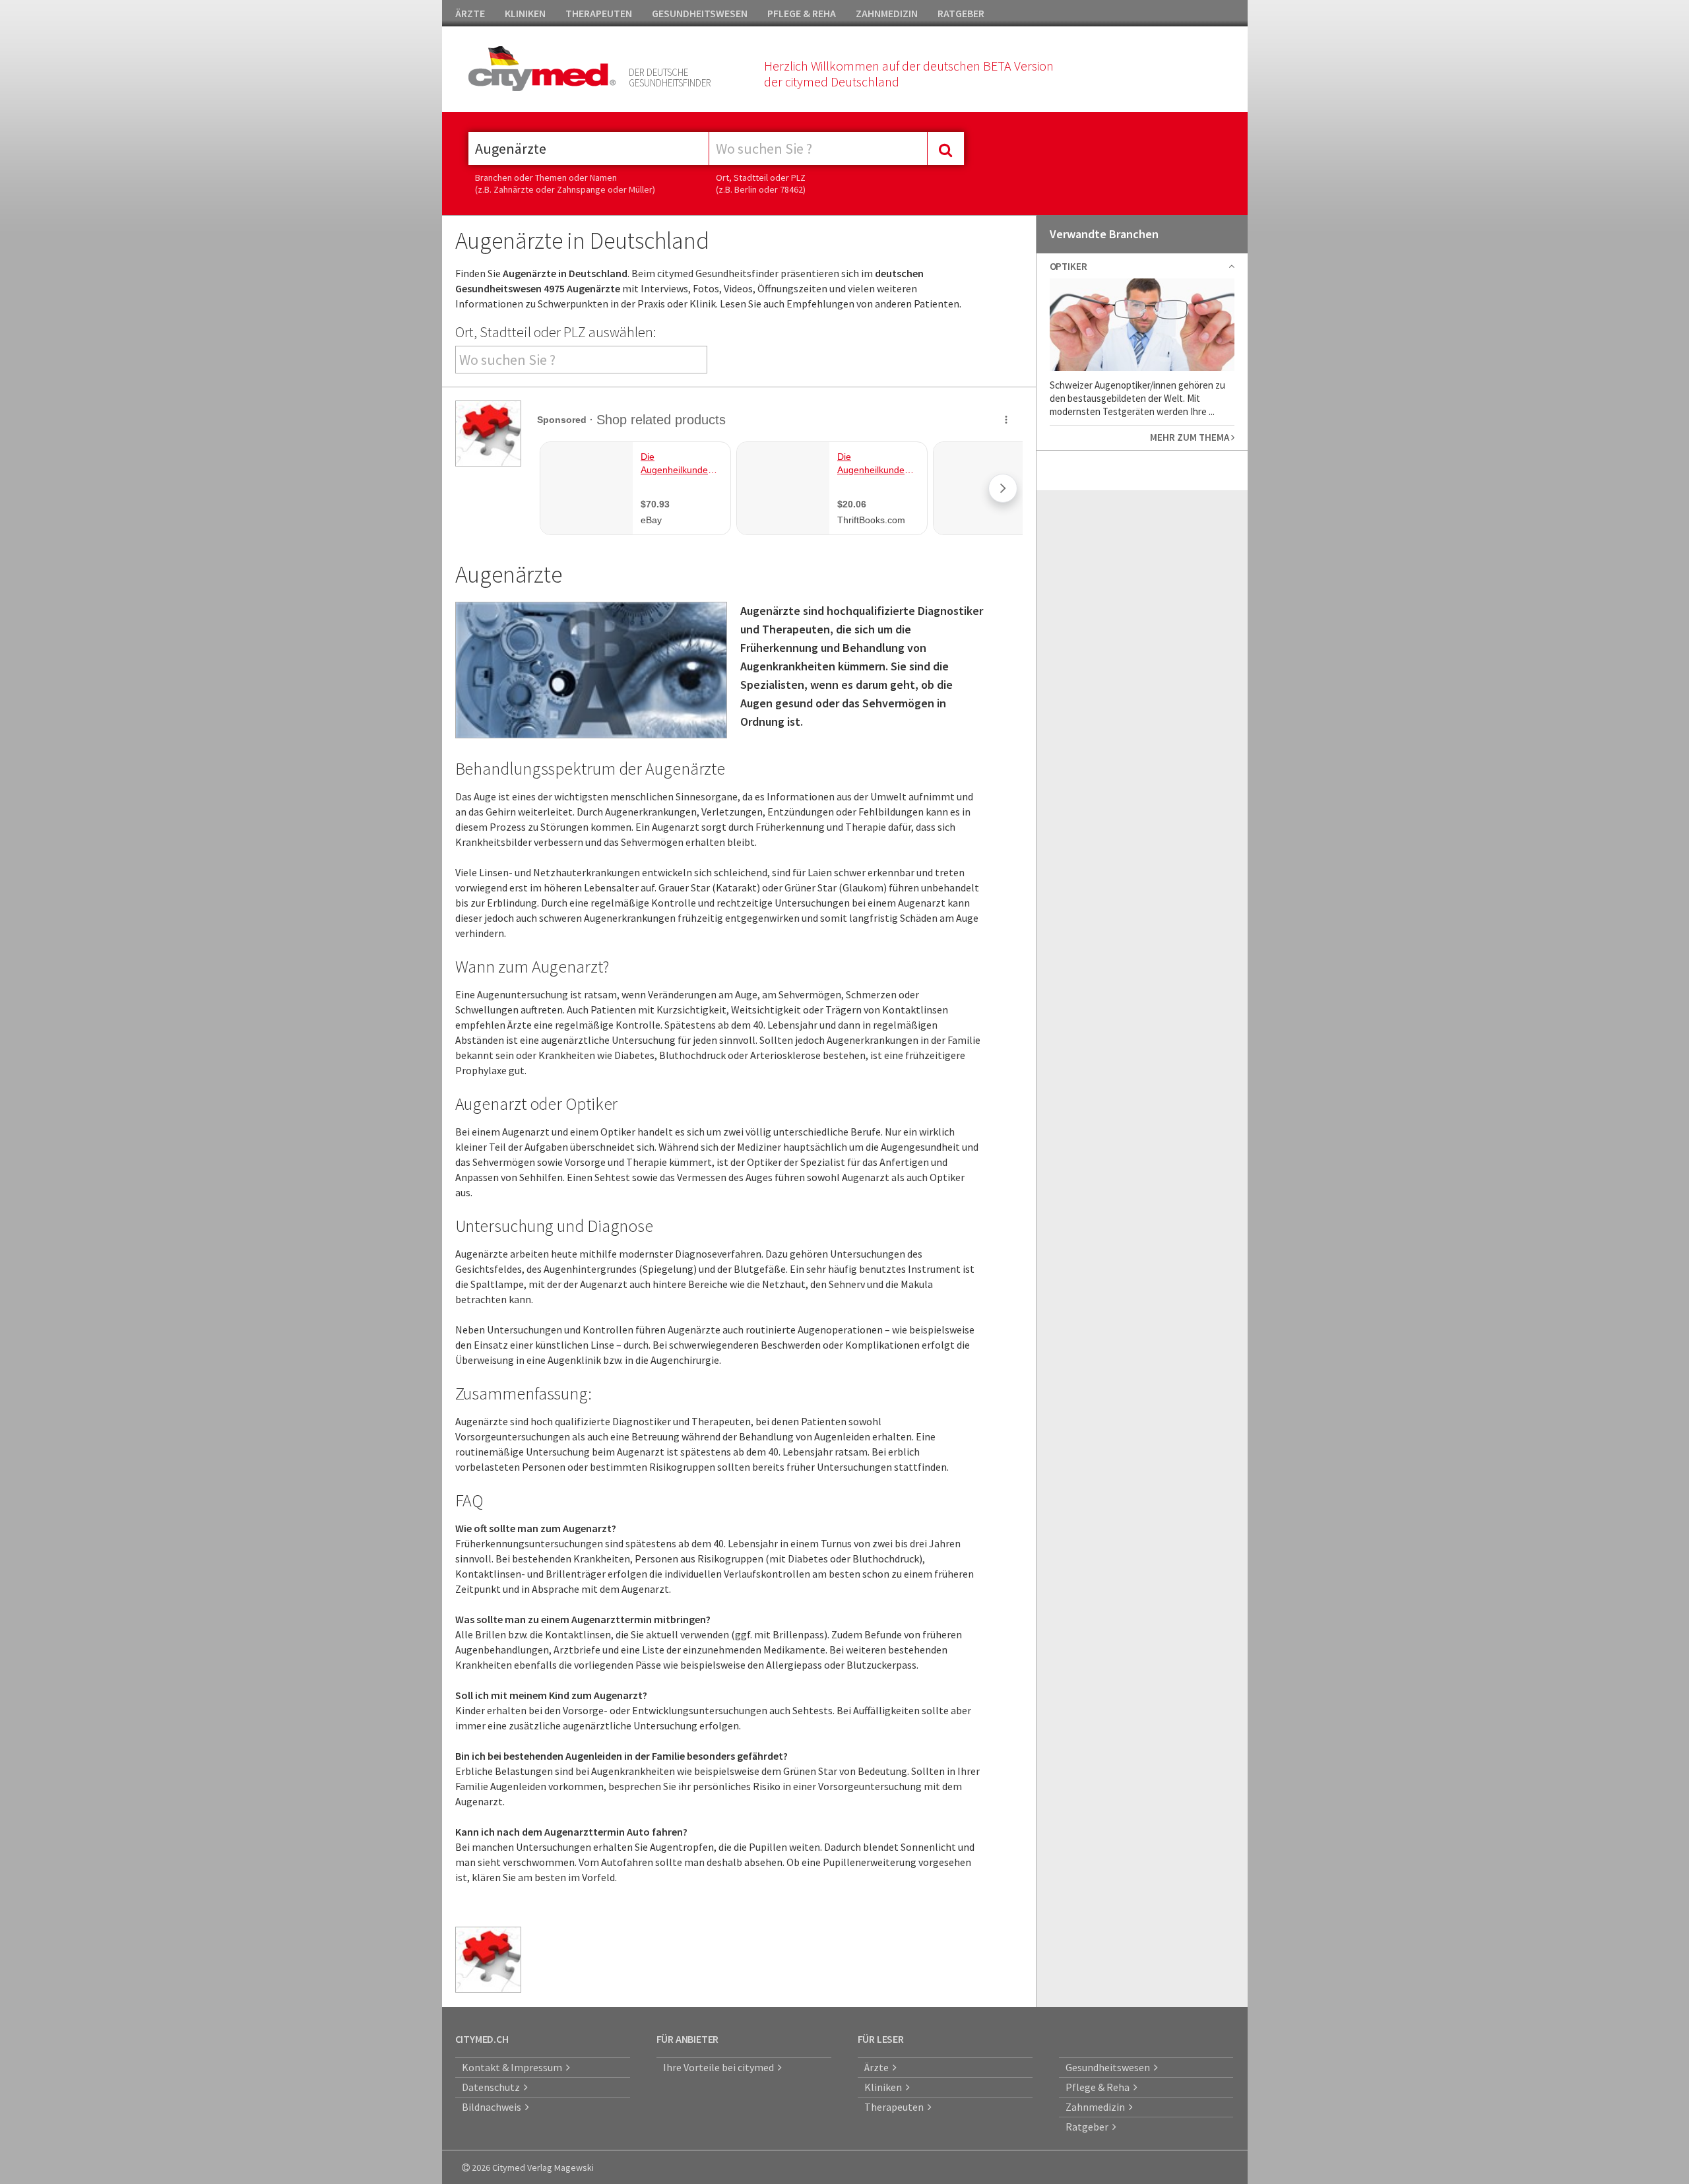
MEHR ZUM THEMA (1191, 437)
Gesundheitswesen (1110, 2067)
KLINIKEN (525, 13)
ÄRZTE (470, 13)
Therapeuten (896, 2107)
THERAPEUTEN (599, 13)
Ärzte (878, 2067)
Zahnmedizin (1097, 2107)
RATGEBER (961, 13)
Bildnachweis (494, 2107)
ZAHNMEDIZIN (887, 13)
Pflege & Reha (1099, 2087)
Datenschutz (493, 2087)
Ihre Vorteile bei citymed (720, 2067)
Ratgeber (1089, 2127)
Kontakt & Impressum (514, 2067)
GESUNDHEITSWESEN (700, 13)
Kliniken (885, 2087)
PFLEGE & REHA (802, 13)
